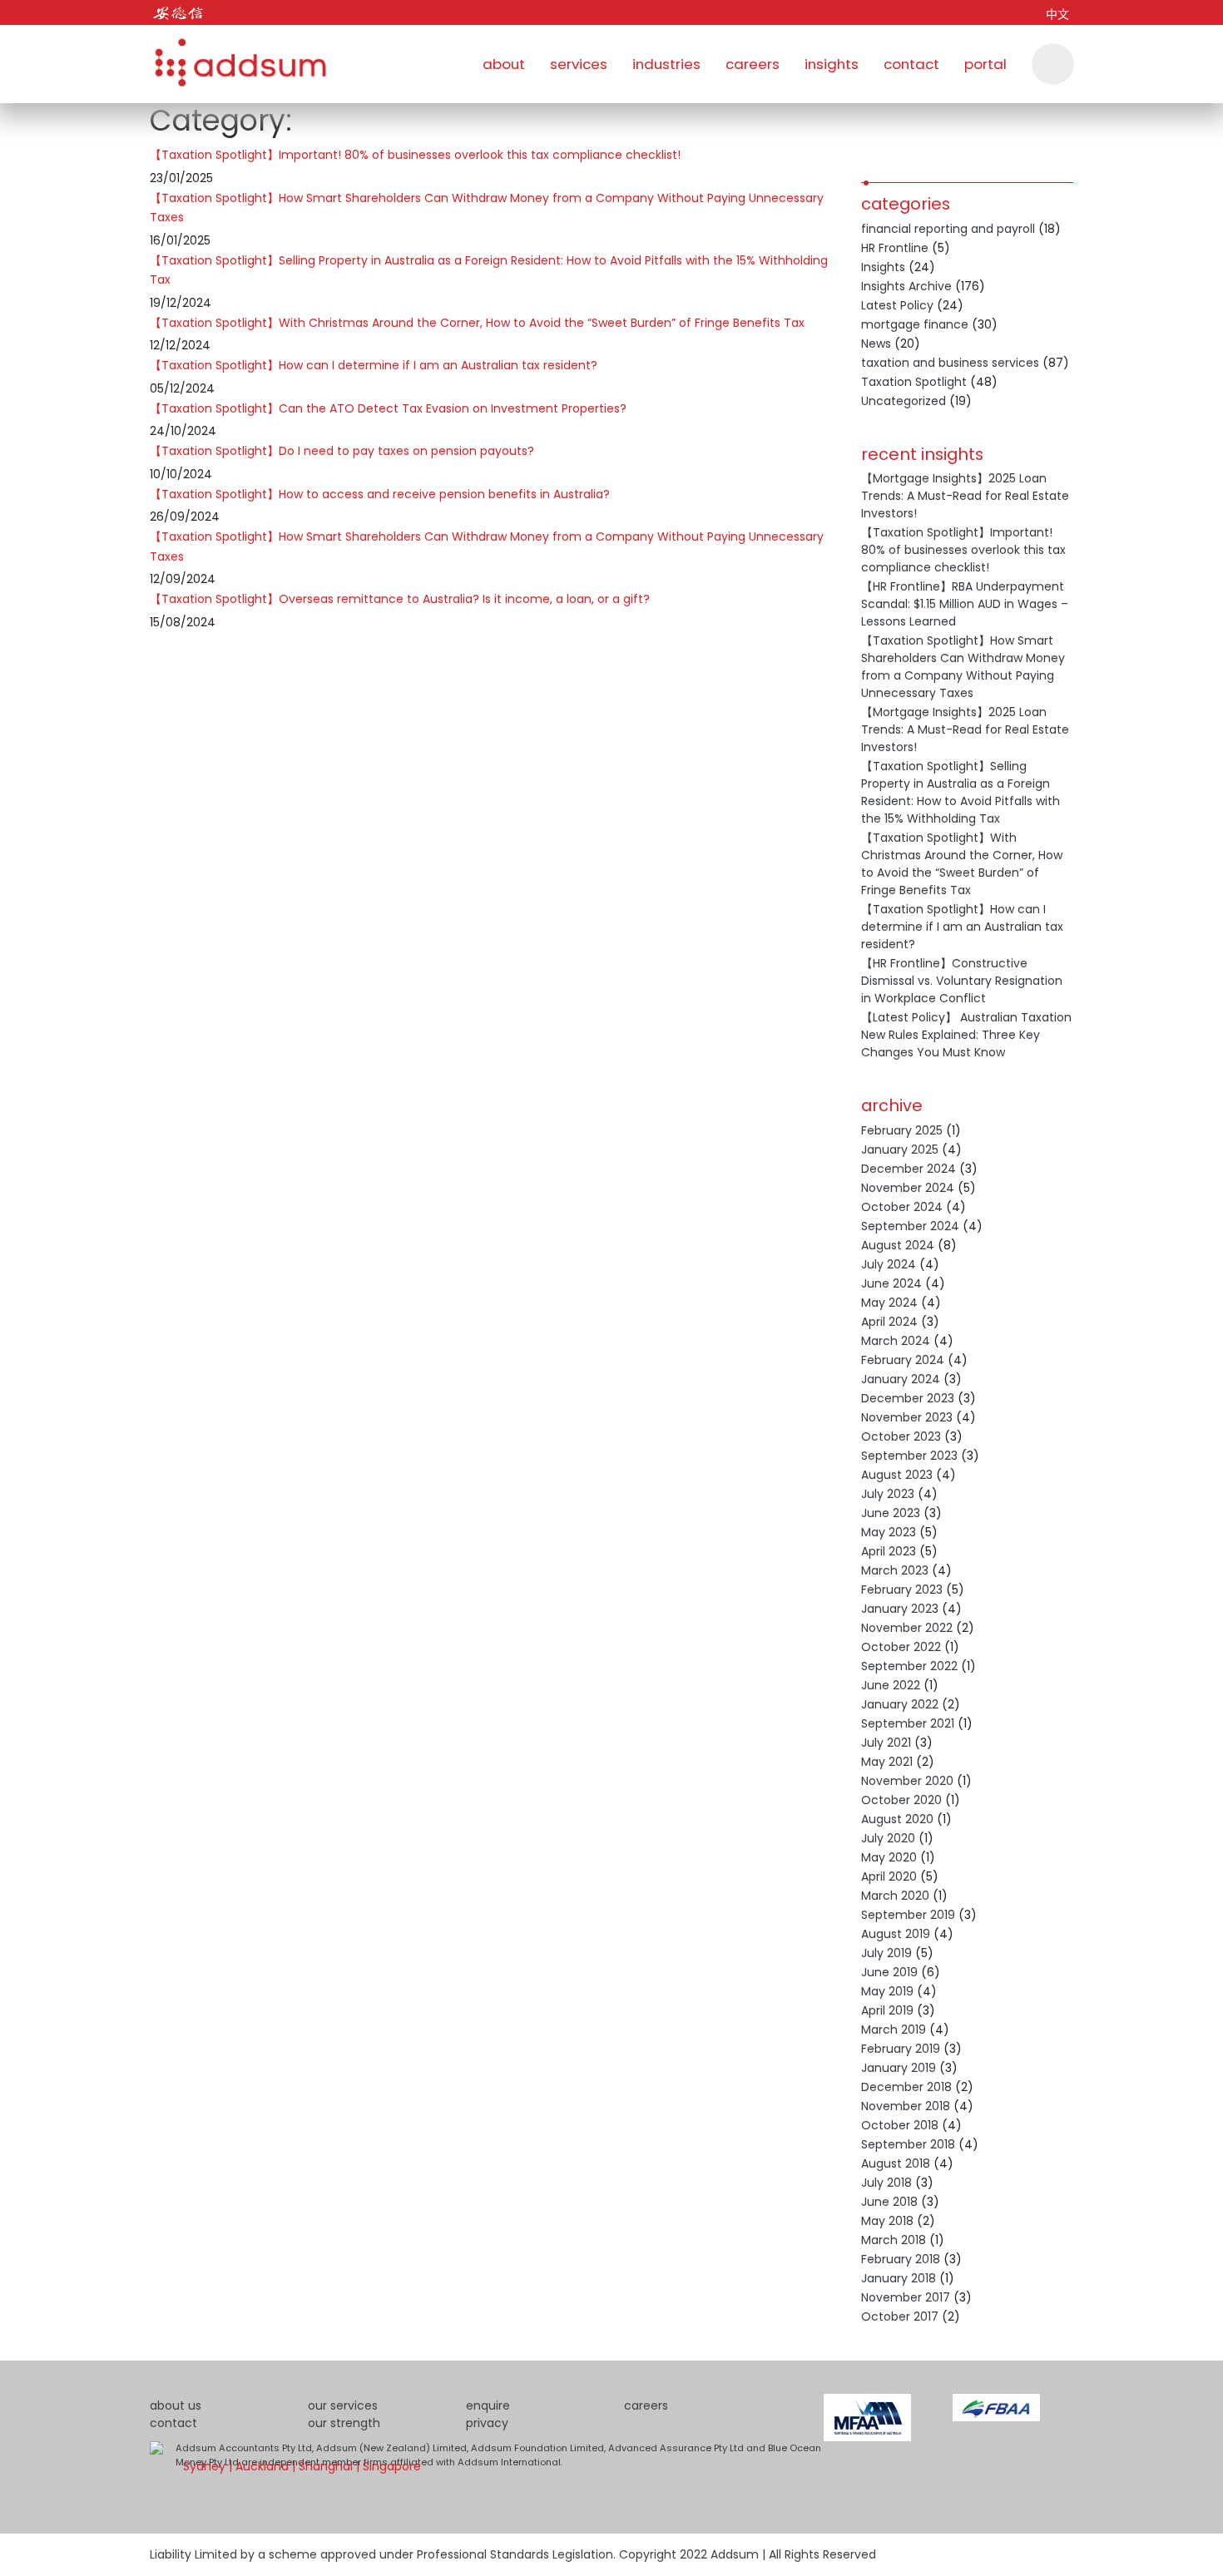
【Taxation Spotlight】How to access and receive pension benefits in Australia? (380, 494)
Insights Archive (906, 286)
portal (985, 64)
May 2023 (889, 1532)
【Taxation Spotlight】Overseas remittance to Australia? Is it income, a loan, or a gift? (400, 599)
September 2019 (908, 1915)
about (504, 64)
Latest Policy (897, 305)
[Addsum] (233, 54)
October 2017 (900, 2316)
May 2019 (887, 1991)
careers (753, 64)
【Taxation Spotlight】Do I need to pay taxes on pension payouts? (342, 451)
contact (911, 64)
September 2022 (909, 1666)
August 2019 (896, 1934)
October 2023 (901, 1436)
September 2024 (910, 1226)
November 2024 (908, 1188)
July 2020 (888, 1838)
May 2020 (889, 1857)
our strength (344, 2423)
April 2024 (889, 1322)
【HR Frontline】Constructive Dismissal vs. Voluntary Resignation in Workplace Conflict (962, 981)
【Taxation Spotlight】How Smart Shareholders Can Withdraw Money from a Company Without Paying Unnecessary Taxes (963, 667)
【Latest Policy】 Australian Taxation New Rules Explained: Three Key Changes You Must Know (966, 1035)
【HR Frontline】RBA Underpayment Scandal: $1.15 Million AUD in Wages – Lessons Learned (965, 604)
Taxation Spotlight (914, 382)
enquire (488, 2405)
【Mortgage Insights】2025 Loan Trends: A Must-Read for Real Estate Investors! (965, 496)
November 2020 (907, 1781)
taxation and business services (950, 363)
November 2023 (907, 1417)
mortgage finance (915, 324)
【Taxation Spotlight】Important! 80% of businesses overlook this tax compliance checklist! (415, 155)
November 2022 (907, 1628)
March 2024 (896, 1341)
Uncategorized (904, 401)
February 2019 (901, 2049)
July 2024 (889, 1264)
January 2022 (900, 1704)
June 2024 (891, 1283)
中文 (1057, 14)
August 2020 (897, 1819)
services (579, 64)
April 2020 (889, 1876)
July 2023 (888, 1494)
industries (666, 64)
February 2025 (902, 1130)
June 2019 (889, 1972)
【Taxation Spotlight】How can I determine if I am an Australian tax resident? (374, 365)
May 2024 (889, 1303)
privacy (487, 2423)
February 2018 (901, 2259)
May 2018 (887, 2221)
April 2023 (889, 1551)
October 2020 (901, 1800)
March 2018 (894, 2240)
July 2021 (886, 1743)
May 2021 (887, 1762)
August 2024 (898, 1245)
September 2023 (909, 1456)
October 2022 (901, 1647)
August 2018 (896, 2163)
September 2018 (908, 2144)
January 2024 (901, 1379)
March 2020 (895, 1896)
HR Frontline (895, 248)
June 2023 (891, 1513)
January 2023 (900, 1609)
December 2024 (909, 1169)
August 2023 (897, 1475)
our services (343, 2405)
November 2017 (906, 2297)
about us (176, 2405)
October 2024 (902, 1207)
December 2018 (906, 2087)
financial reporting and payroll (948, 229)
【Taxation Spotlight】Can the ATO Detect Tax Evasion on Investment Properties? (388, 408)
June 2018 (889, 2202)
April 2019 (887, 2010)
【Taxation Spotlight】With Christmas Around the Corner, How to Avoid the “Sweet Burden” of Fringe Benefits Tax (477, 323)
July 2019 (886, 1953)
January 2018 (899, 2278)
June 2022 (891, 1685)
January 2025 (900, 1150)
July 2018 (886, 2183)
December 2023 (908, 1398)
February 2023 (902, 1590)
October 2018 (900, 2125)
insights (832, 64)
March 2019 (894, 2030)
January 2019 (899, 2068)
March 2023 (895, 1570)
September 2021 (908, 1723)
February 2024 (903, 1360)
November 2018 (906, 2106)
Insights (883, 267)
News (876, 344)
